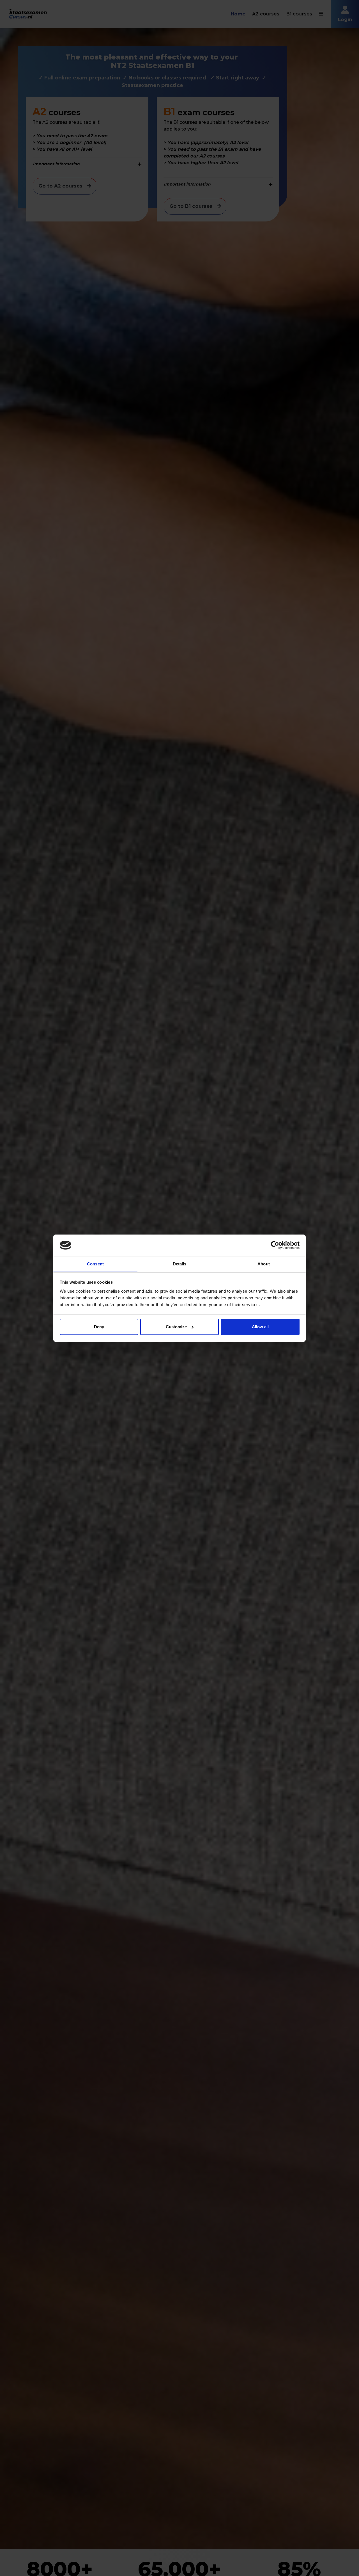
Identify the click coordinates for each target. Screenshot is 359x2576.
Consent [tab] (95, 1264)
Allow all (260, 1327)
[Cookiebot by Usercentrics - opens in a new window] (275, 1245)
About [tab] (264, 1264)
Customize (176, 1327)
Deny (99, 1327)
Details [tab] (180, 1264)
